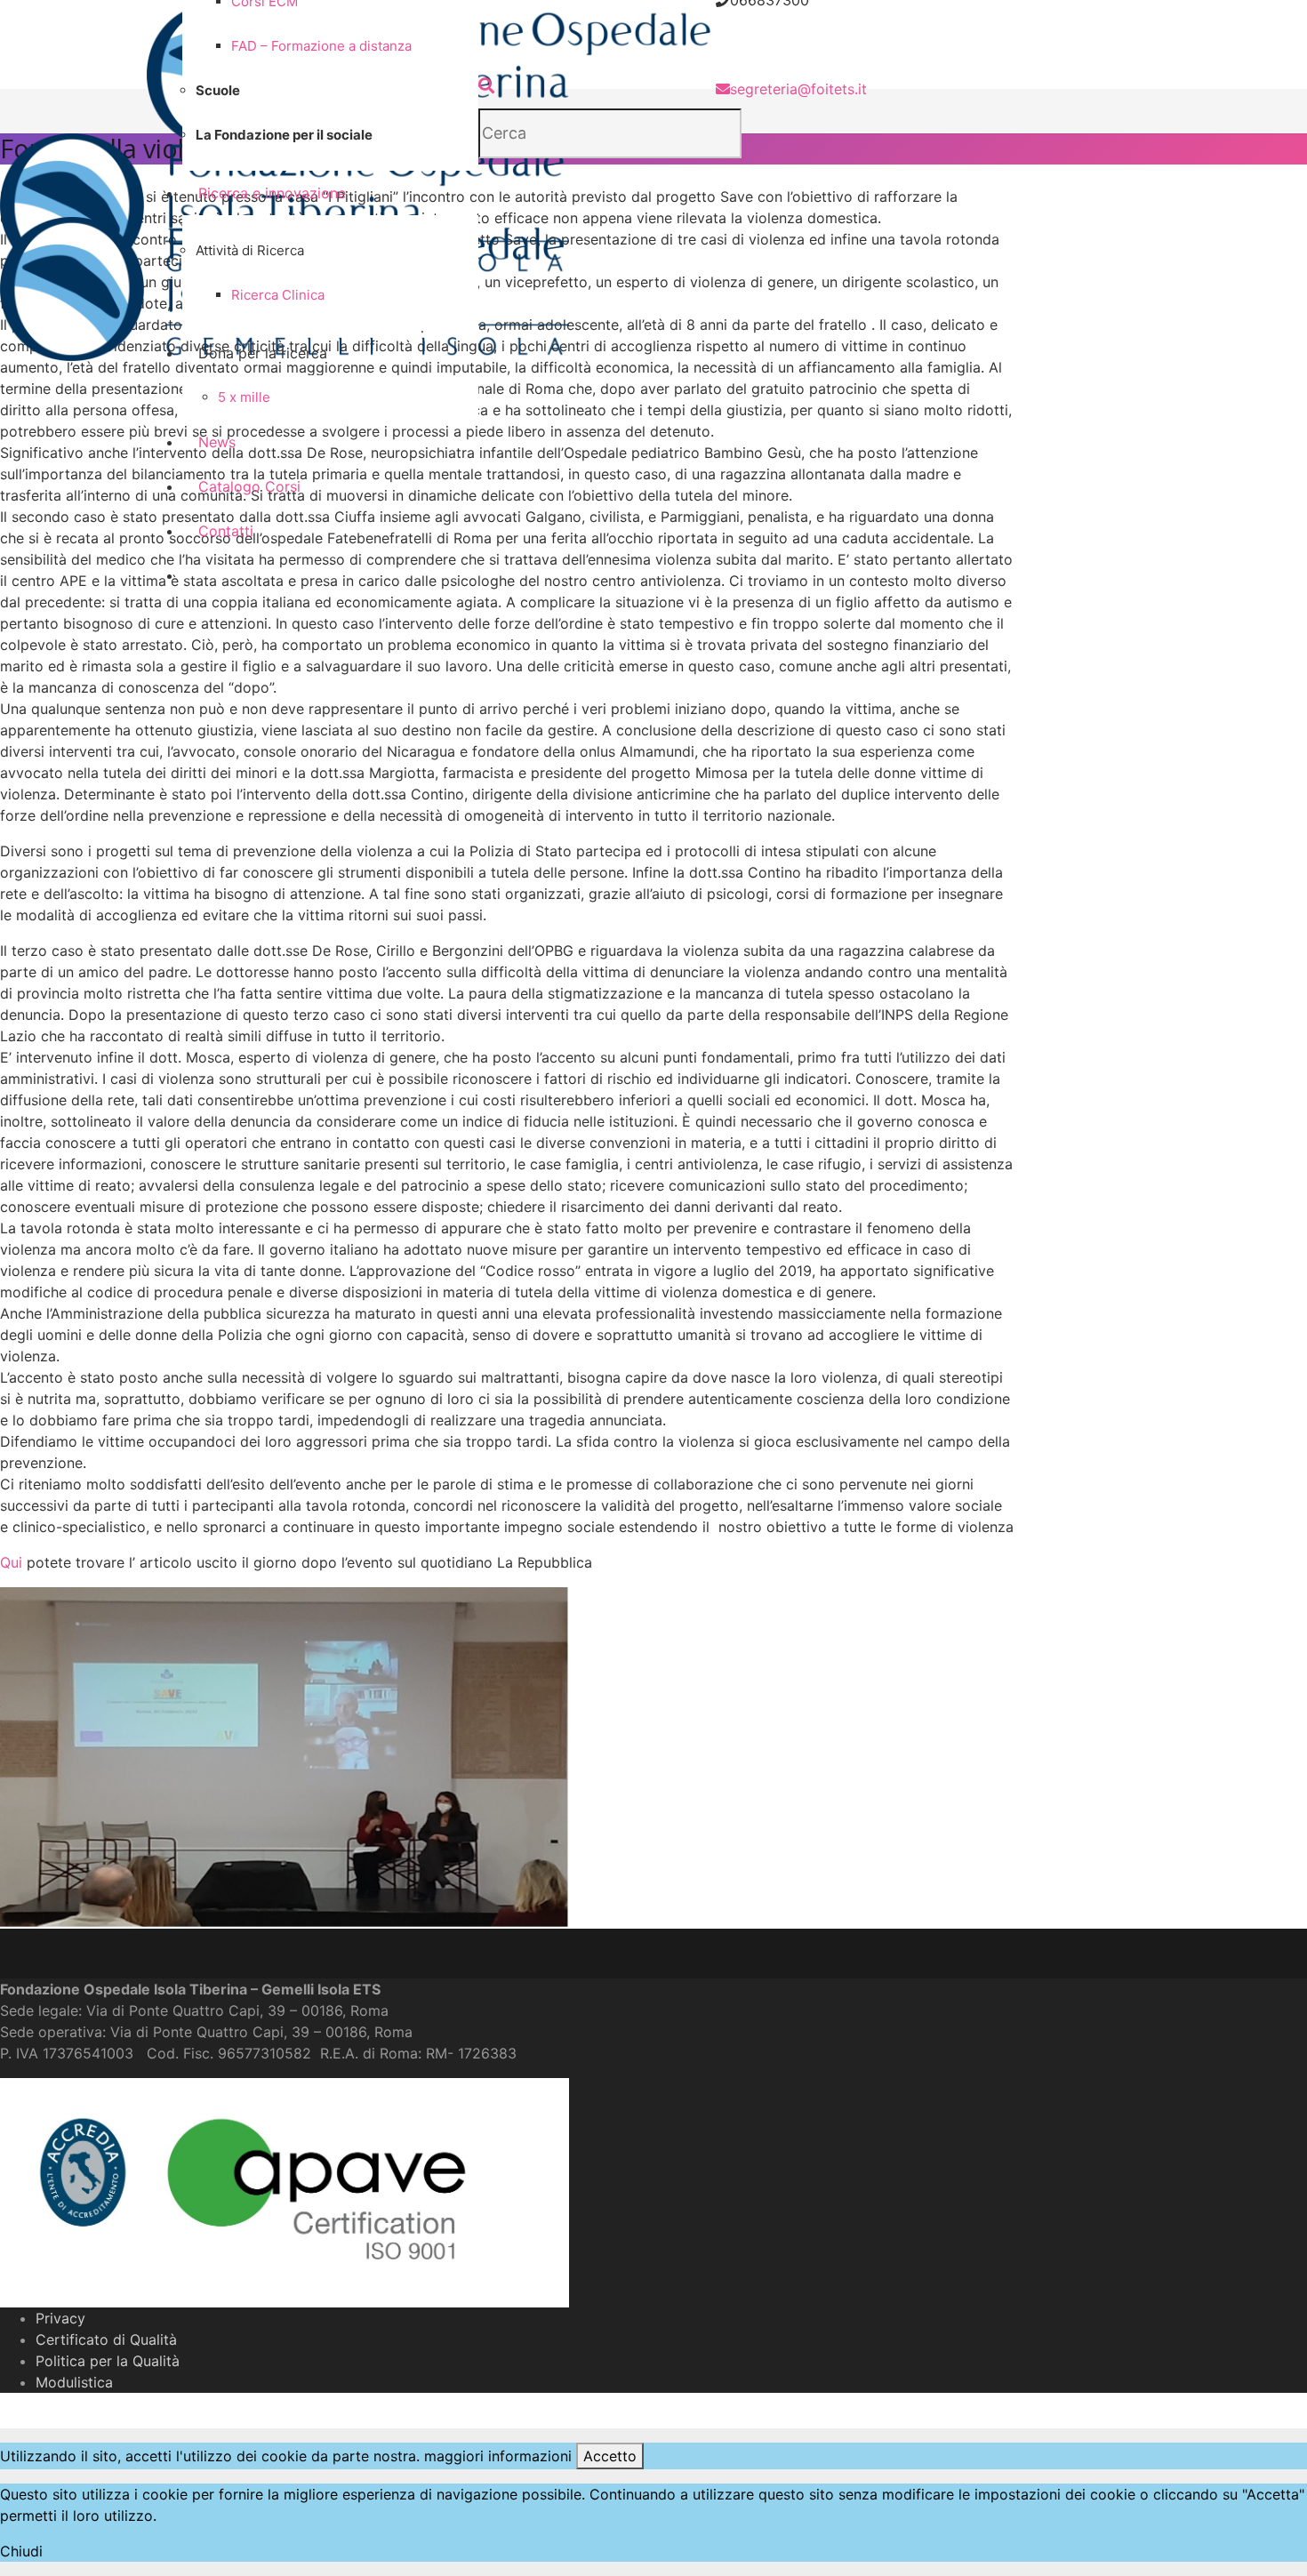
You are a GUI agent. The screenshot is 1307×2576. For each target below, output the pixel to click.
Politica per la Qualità (108, 2361)
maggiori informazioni (498, 2456)
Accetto (610, 2456)
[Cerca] (486, 86)
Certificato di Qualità (106, 2339)
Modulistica (74, 2382)
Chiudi (21, 2551)
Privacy (60, 2318)
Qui (11, 1562)
